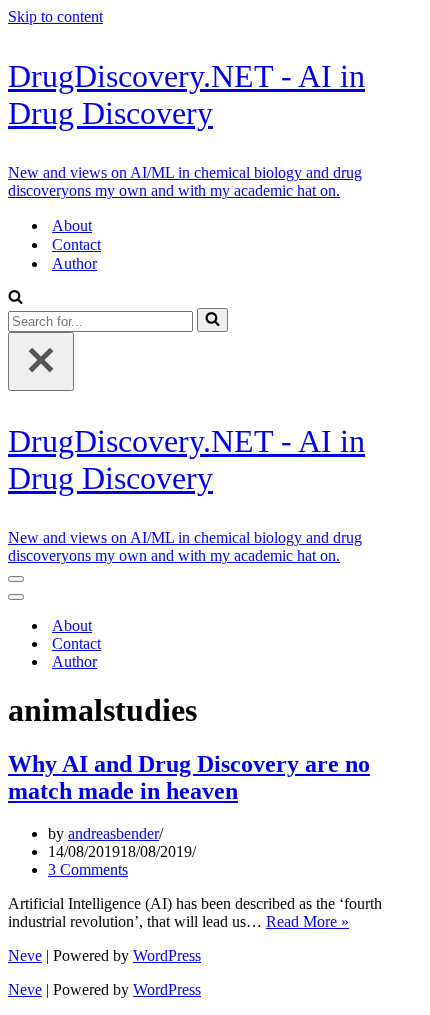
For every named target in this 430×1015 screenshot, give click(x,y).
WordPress (167, 955)
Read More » (307, 921)
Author (74, 263)
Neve (25, 955)
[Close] (41, 361)
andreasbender (113, 833)
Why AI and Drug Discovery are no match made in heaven (189, 777)
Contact (76, 244)
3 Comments (88, 869)
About (72, 225)
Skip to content (55, 16)
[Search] (15, 298)
